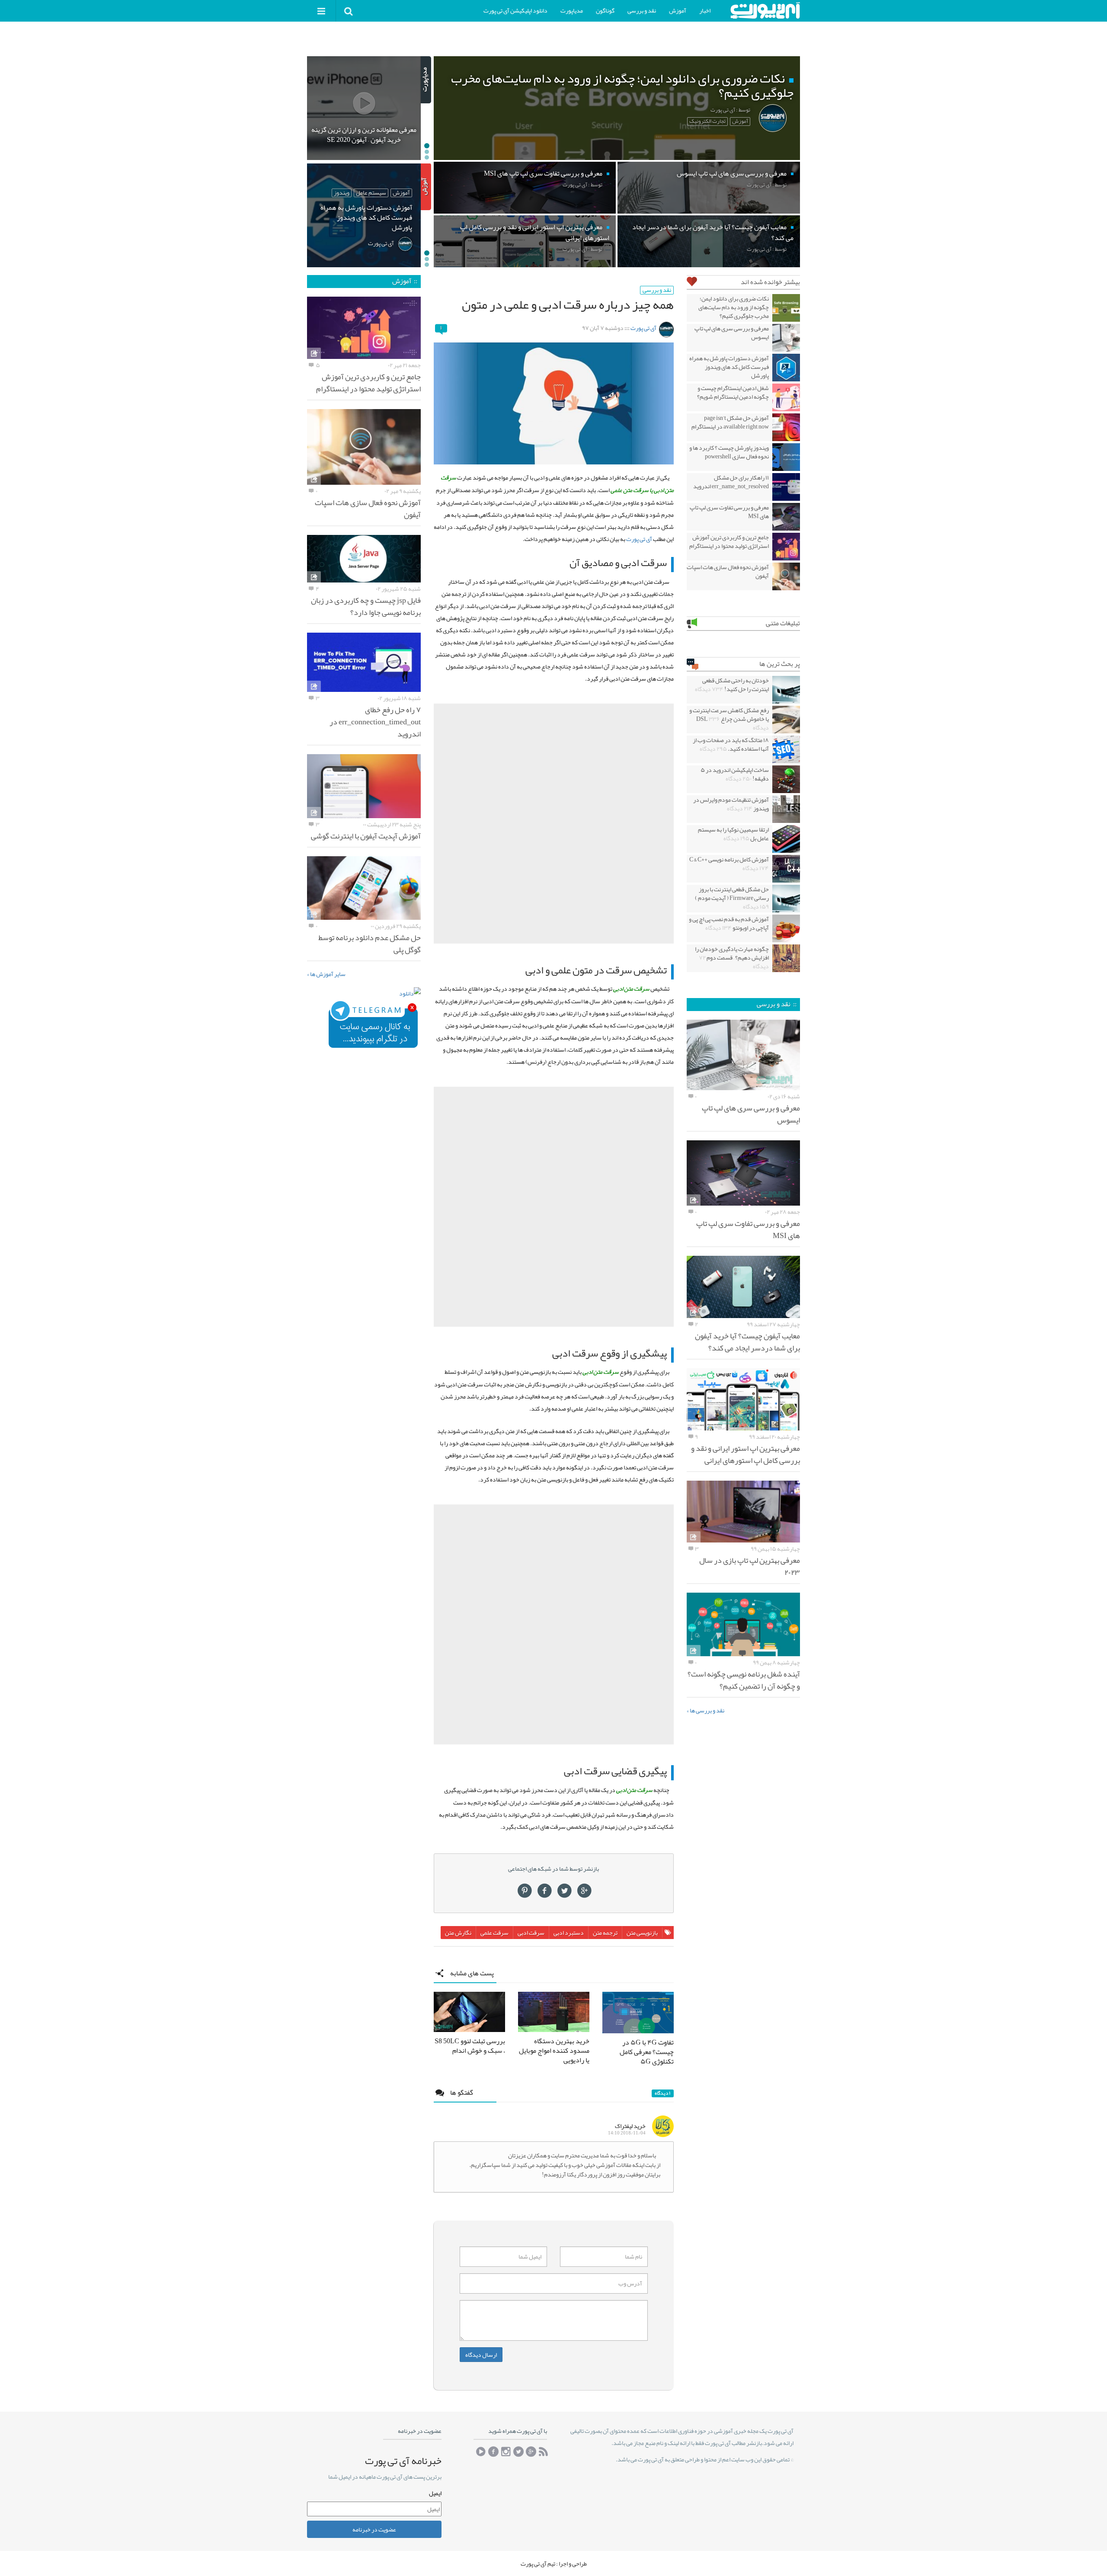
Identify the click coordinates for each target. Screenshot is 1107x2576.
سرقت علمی (494, 1933)
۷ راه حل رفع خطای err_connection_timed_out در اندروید (375, 722)
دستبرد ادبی (569, 1933)
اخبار (705, 10)
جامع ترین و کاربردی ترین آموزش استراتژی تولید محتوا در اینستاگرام (729, 541)
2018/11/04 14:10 (627, 2133)
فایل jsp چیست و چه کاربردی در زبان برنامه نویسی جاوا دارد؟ (366, 606)
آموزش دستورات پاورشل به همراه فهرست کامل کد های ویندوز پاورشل (729, 367)
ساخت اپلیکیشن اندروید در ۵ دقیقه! (735, 774)
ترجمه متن (605, 1933)
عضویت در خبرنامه (374, 2529)
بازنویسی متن (642, 1933)
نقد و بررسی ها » (705, 1710)
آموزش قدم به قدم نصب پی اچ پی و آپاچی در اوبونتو (729, 923)
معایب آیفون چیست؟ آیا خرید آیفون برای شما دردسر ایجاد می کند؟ (747, 1342)
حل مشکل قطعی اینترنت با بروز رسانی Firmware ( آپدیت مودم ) (732, 898)
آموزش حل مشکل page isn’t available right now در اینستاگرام (730, 422)
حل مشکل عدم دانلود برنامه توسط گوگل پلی (370, 944)
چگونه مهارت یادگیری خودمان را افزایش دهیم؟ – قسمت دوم (732, 957)
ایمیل (435, 2493)
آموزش (678, 10)
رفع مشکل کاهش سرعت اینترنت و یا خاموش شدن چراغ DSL (729, 719)
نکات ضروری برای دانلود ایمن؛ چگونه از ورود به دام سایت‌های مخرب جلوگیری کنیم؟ (734, 307)
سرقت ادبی (531, 1933)
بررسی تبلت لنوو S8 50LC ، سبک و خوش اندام (470, 2046)
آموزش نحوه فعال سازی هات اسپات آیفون (728, 571)
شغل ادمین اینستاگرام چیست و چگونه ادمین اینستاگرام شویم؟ (733, 392)
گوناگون (605, 10)
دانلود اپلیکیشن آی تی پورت (515, 10)
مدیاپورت (572, 10)
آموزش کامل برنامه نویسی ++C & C (729, 864)
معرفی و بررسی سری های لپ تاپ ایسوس (732, 333)
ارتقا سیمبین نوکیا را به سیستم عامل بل (733, 834)
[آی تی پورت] (765, 11)
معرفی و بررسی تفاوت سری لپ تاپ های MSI (729, 512)
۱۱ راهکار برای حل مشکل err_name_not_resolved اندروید (731, 482)
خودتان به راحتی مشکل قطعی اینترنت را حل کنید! (732, 685)
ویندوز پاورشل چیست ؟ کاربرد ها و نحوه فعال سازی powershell (729, 452)
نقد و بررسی (642, 10)
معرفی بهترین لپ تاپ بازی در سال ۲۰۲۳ (750, 1566)
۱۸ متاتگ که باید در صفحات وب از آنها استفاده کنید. (731, 744)
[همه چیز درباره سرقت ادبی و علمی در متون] (554, 403)
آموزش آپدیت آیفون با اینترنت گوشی (366, 836)
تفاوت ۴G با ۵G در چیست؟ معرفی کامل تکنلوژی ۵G (647, 2052)
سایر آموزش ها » (326, 974)
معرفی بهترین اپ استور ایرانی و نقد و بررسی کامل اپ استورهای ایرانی (745, 1454)
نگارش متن (458, 1933)
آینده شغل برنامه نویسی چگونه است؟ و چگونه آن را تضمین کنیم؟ (744, 1680)
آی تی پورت (643, 328)
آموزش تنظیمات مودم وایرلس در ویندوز (731, 804)
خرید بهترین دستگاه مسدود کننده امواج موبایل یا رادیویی (554, 2051)
